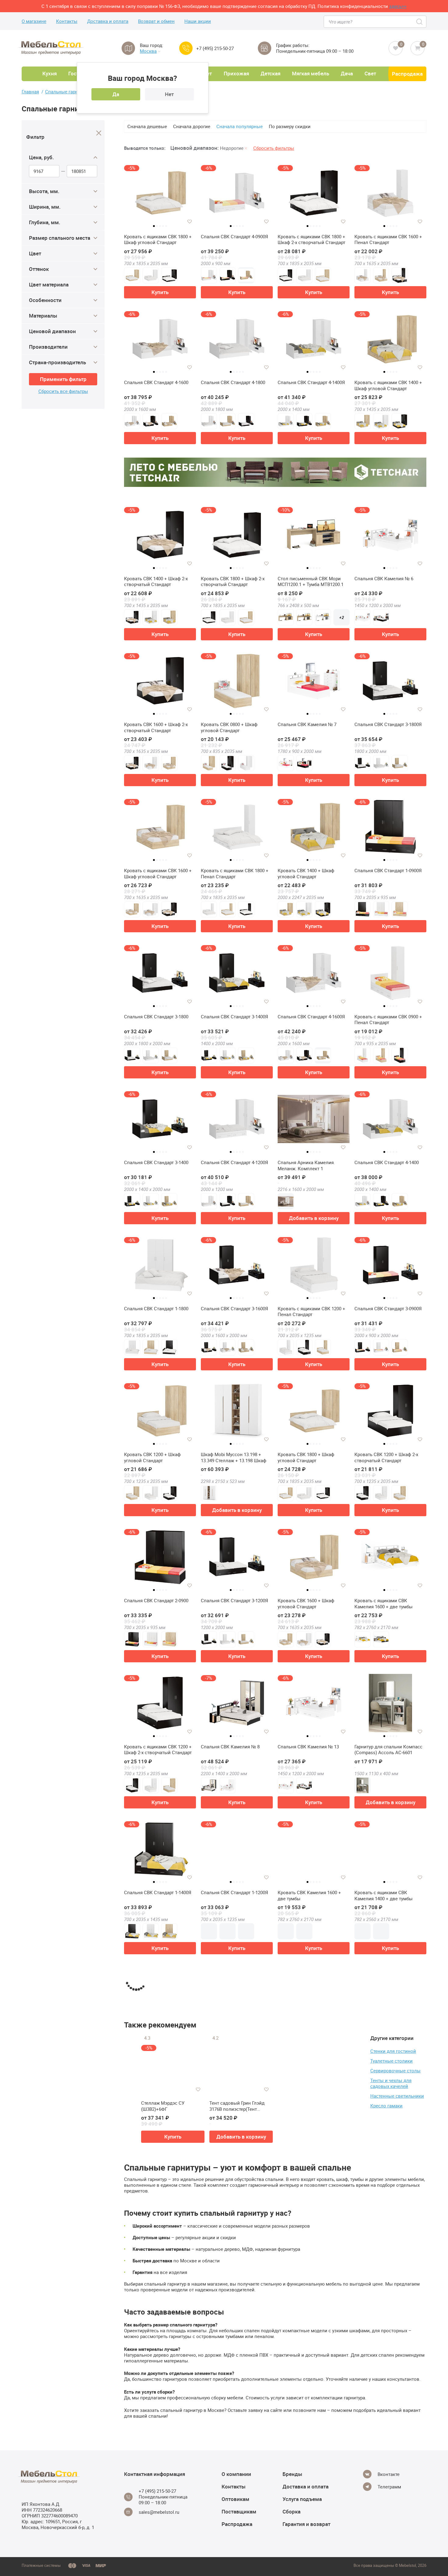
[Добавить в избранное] (190, 221)
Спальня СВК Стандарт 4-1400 (387, 1162)
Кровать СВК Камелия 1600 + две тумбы (309, 1896)
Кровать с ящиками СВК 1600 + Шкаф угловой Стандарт (158, 874)
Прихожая (236, 73)
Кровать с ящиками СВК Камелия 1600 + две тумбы (384, 1604)
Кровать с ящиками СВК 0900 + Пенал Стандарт (388, 1020)
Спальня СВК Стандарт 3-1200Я (235, 1601)
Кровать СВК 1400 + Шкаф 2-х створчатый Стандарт (156, 582)
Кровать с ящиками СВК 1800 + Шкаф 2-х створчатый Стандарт (311, 240)
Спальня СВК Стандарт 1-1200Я (235, 1892)
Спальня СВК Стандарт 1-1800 (156, 1309)
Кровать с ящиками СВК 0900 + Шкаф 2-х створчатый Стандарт (311, 2480)
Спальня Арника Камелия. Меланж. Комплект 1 (306, 1166)
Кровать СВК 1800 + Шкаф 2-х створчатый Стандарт (233, 582)
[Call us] (186, 48)
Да (116, 94)
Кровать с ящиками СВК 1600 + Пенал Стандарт (388, 240)
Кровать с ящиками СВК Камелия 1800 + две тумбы (153, 2042)
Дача (347, 73)
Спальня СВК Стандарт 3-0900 (156, 2331)
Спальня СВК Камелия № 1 (307, 2039)
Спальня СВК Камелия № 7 (307, 724)
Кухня (50, 73)
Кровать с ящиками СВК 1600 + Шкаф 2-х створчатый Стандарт (311, 2188)
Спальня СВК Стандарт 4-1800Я (388, 2185)
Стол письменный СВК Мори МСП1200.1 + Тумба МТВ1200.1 (311, 582)
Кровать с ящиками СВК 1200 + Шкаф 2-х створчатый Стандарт (158, 1750)
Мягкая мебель (311, 73)
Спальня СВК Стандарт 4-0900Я (235, 237)
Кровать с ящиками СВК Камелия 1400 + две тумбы (384, 1896)
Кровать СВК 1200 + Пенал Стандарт (383, 2480)
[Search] (420, 22)
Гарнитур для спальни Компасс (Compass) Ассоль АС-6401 (158, 2188)
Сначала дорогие (192, 126)
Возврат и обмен (156, 21)
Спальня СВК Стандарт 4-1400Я (311, 382)
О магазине (34, 21)
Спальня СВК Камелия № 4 (384, 2331)
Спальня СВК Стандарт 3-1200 (233, 2039)
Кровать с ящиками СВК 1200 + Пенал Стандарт (311, 1312)
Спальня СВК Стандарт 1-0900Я (388, 871)
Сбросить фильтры (274, 148)
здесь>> (398, 6)
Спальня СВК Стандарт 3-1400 (156, 1162)
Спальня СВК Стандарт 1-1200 (233, 2477)
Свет (370, 73)
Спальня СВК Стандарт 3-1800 (156, 1017)
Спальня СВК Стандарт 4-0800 (387, 2039)
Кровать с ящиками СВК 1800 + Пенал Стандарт (235, 874)
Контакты (67, 21)
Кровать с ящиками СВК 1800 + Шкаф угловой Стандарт (158, 240)
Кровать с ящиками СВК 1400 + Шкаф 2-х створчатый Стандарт (235, 2334)
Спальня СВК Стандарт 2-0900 (156, 1601)
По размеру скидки (290, 126)
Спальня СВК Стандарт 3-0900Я (388, 1309)
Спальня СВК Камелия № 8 (230, 1747)
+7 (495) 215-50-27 (215, 48)
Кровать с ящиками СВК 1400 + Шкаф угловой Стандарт (388, 385)
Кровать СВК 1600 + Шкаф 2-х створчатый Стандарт (156, 727)
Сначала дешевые (147, 126)
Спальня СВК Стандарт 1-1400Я (158, 1892)
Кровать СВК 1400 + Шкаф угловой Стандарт (306, 874)
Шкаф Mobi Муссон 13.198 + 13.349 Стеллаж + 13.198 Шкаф (234, 1457)
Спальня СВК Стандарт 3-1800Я (388, 724)
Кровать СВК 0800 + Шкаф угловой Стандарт (229, 727)
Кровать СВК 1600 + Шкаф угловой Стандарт (306, 1604)
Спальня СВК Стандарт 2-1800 (310, 2331)
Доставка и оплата (108, 21)
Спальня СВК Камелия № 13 (308, 1747)
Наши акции (198, 21)
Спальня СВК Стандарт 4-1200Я (235, 1162)
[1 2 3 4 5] (314, 1122)
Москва (148, 51)
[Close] (99, 133)
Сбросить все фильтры (63, 391)
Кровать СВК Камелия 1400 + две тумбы (156, 2480)
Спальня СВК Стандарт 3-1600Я (235, 1309)
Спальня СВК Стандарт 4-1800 (233, 382)
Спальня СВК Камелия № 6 (384, 579)
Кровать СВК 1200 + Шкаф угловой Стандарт (152, 1457)
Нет (169, 94)
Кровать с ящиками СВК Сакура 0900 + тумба (235, 2188)
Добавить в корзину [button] (314, 1218)
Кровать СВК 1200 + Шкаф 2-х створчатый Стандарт (386, 1457)
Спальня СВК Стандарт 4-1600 (156, 382)
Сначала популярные (240, 126)
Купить (160, 292)
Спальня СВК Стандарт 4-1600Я (311, 1017)
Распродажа (407, 74)
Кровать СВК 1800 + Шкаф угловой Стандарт (306, 1457)
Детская (270, 73)
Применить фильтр (63, 379)
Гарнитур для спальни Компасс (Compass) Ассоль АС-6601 (388, 1750)
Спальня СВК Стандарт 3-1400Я (235, 1017)
